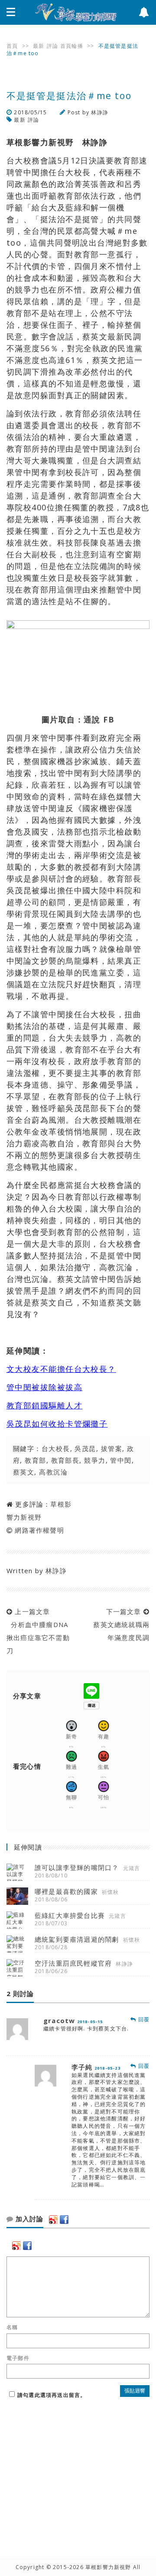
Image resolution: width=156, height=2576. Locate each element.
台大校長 (56, 1448)
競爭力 (95, 1460)
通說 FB (99, 719)
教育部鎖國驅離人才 (44, 1405)
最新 (39, 46)
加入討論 (28, 2219)
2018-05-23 (107, 2068)
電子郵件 (18, 2358)
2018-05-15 (90, 2022)
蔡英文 (24, 1472)
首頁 (12, 46)
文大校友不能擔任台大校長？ (61, 1369)
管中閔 (121, 1460)
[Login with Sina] (53, 2220)
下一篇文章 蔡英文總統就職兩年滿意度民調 (119, 1624)
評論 (52, 46)
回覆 (143, 2019)
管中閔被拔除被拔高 (44, 1387)
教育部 (35, 1460)
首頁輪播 (72, 46)
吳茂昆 (85, 1448)
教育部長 (65, 1460)
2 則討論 (20, 1994)
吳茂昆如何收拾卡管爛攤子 (57, 1424)
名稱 (12, 2327)
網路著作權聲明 (39, 1530)
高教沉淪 (53, 1472)
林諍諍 (100, 112)
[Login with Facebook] (64, 2220)
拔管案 (112, 1448)
